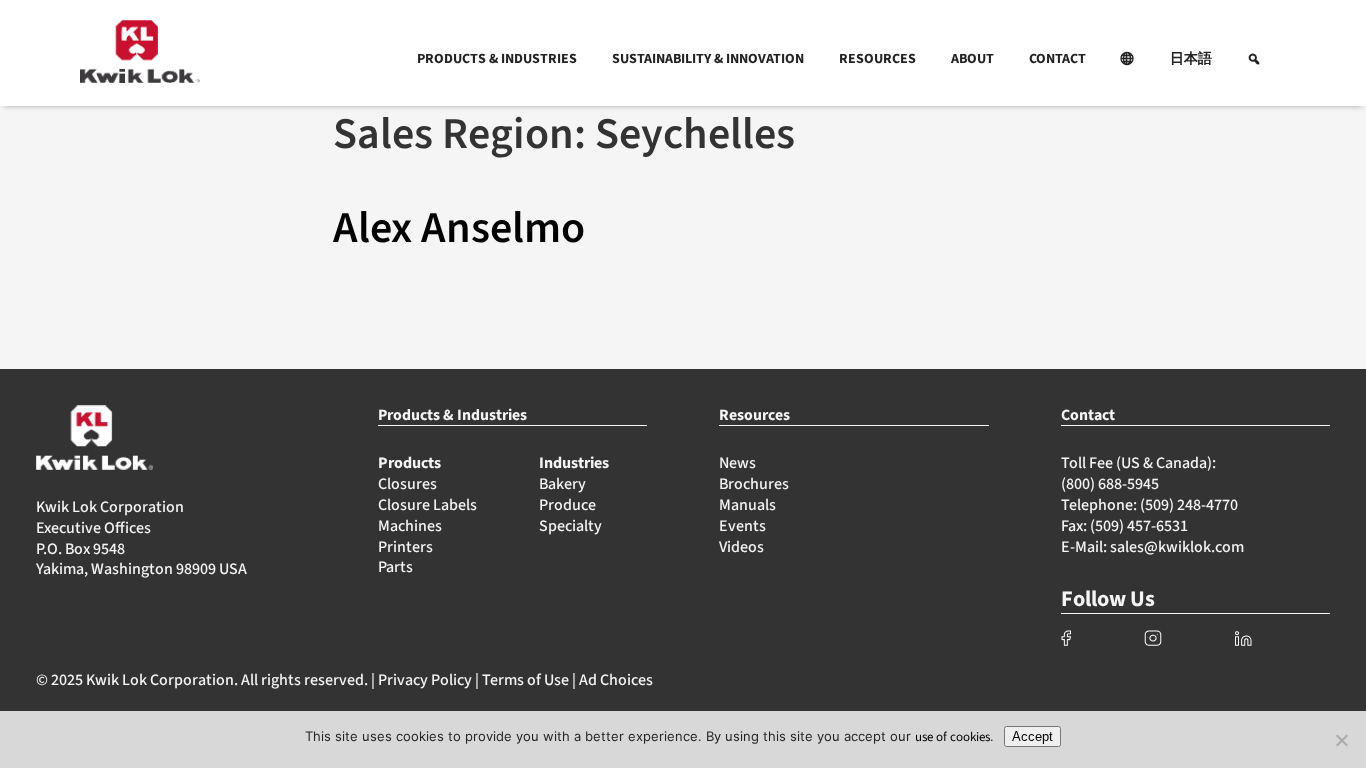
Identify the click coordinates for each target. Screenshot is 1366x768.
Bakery (562, 484)
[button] (1128, 59)
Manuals (747, 505)
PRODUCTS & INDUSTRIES (497, 59)
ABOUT (972, 59)
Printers (405, 547)
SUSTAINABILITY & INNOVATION (708, 59)
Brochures (754, 484)
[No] (1341, 740)
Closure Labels (427, 505)
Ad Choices (616, 680)
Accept (1032, 736)
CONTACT (1057, 59)
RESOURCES (877, 59)
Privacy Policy (425, 680)
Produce (567, 505)
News (737, 463)
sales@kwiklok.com (1177, 547)
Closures (407, 484)
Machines (410, 526)
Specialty (570, 526)
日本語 (1191, 59)
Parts (395, 567)
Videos (741, 547)
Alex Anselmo (459, 228)
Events (742, 526)
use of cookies (952, 737)
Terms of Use (525, 680)
